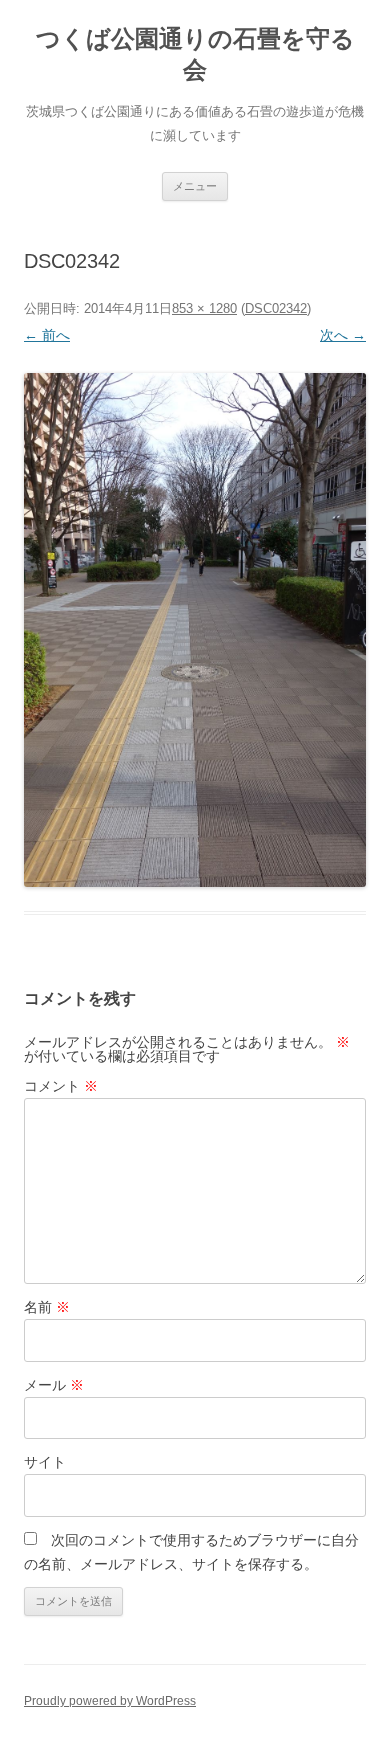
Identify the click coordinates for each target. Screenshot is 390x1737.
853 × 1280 (204, 308)
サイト (45, 1462)
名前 (47, 1307)
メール (54, 1385)
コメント (61, 1086)
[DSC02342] (195, 629)
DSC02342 (276, 308)
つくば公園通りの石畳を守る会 (195, 54)
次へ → (343, 335)
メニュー (195, 186)
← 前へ (47, 335)
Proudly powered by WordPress (110, 1701)
